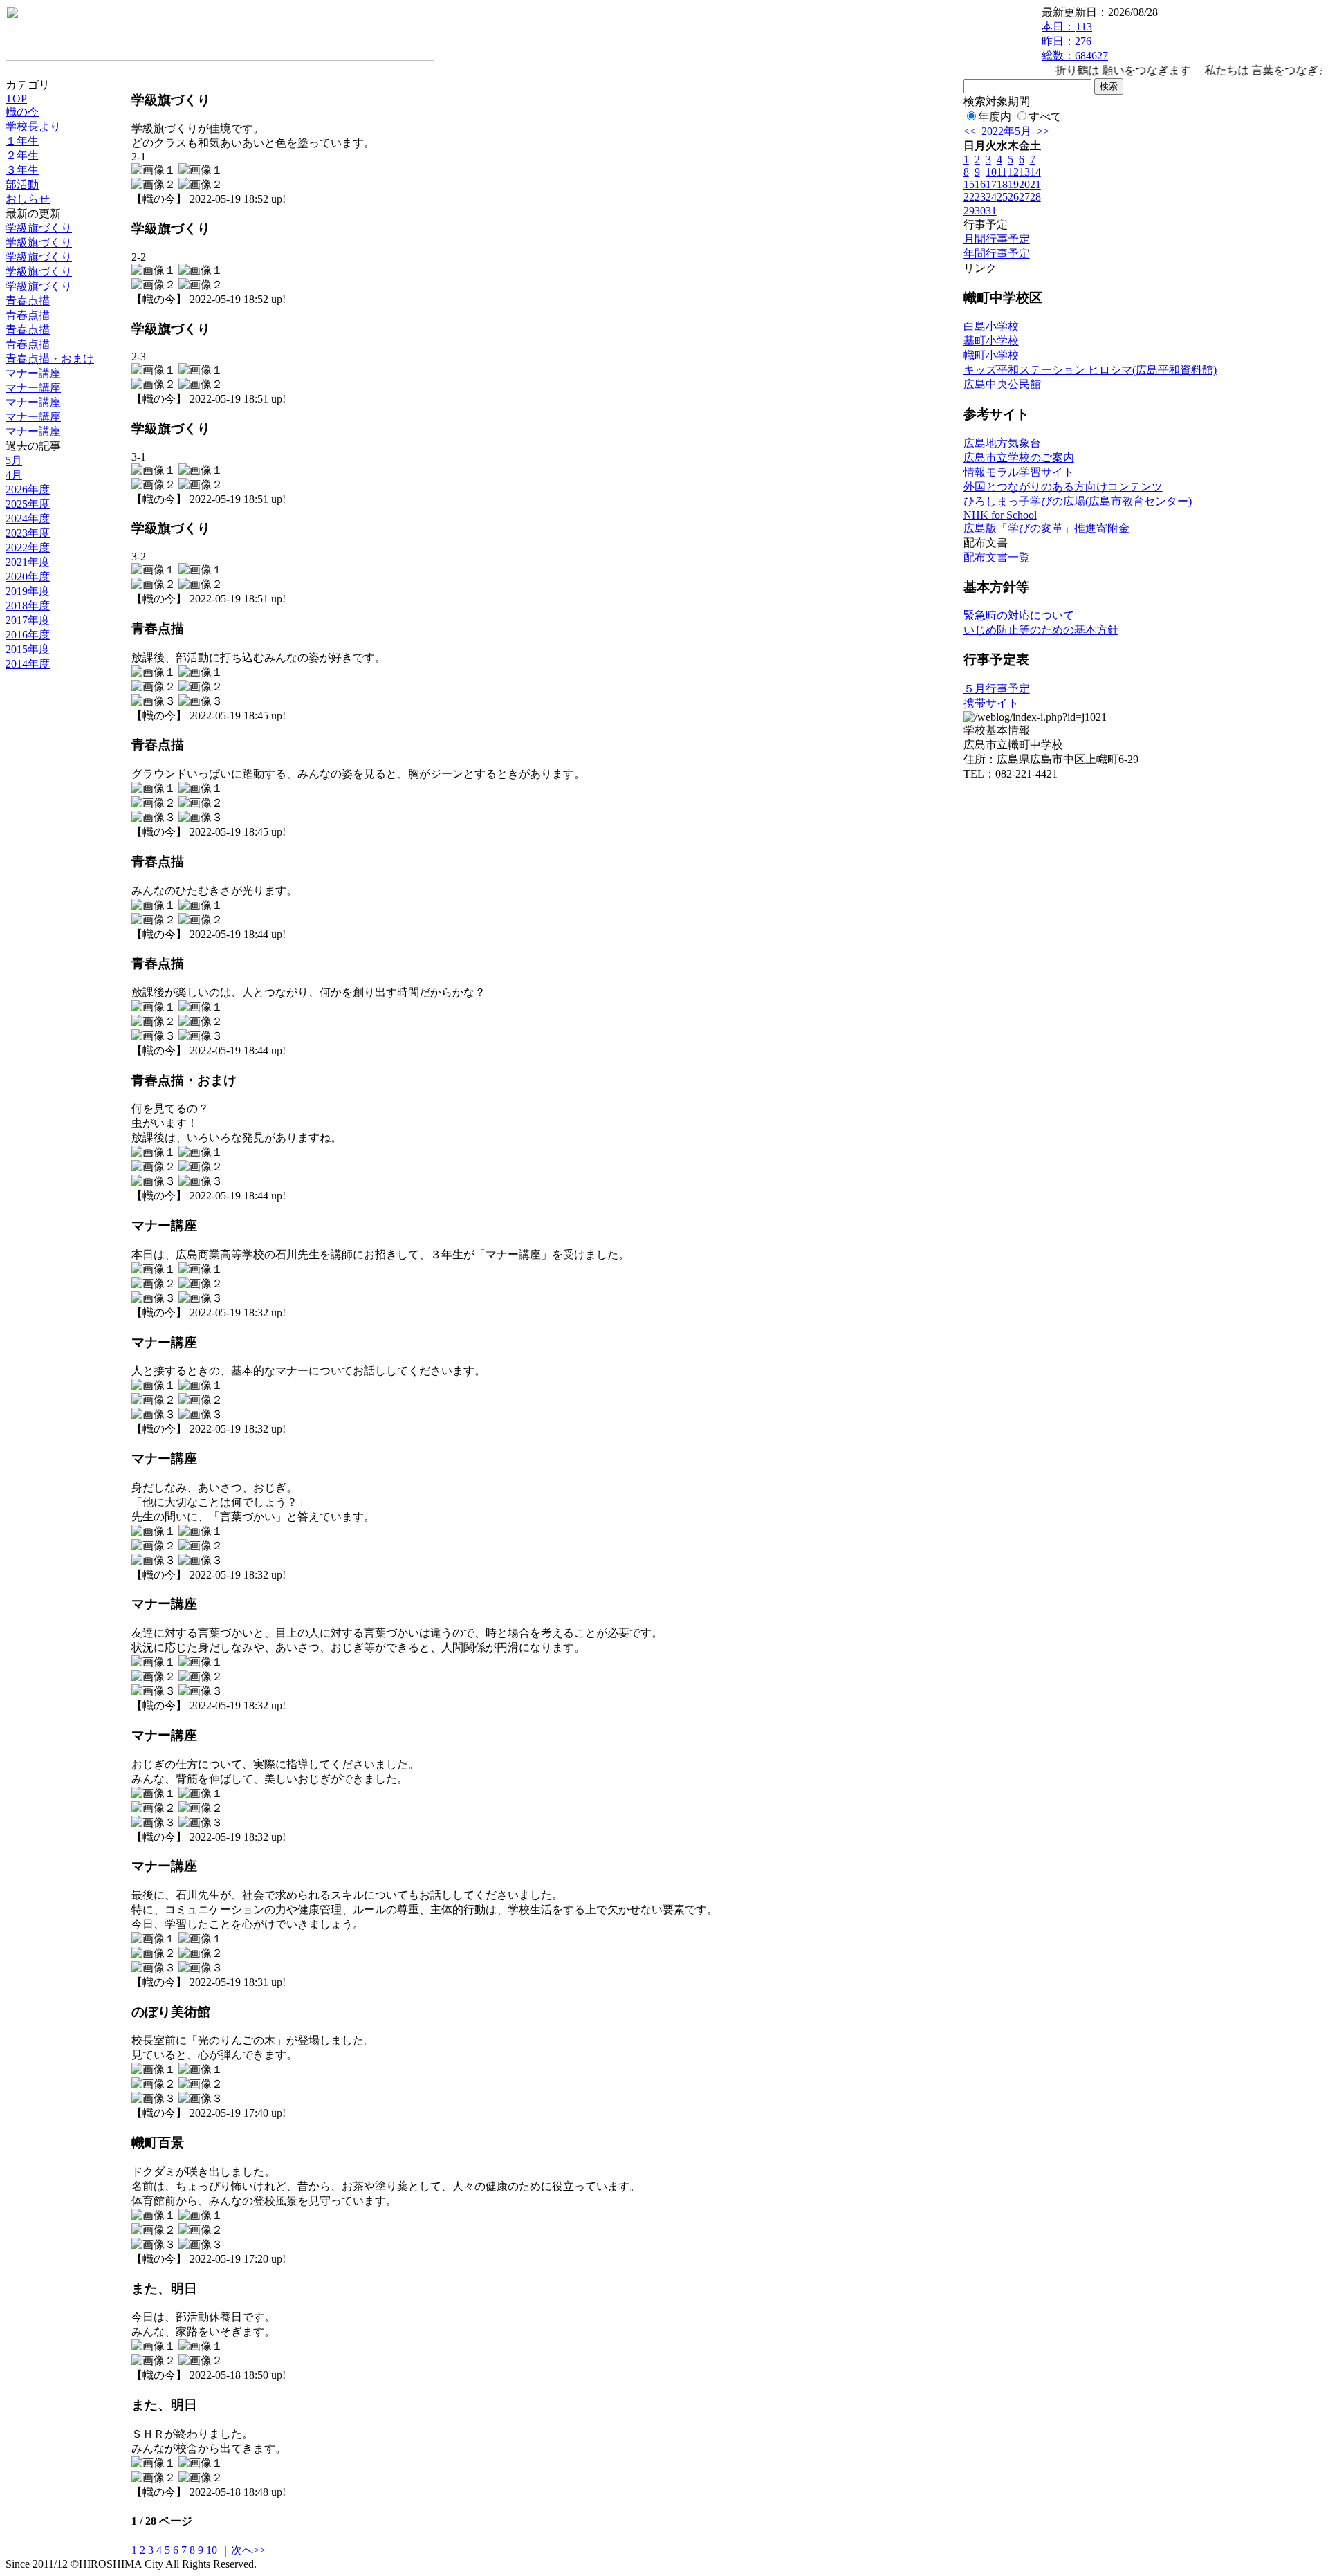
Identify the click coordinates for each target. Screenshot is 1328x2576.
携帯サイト (991, 703)
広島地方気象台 (1002, 443)
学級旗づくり (39, 228)
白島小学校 (991, 326)
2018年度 (28, 606)
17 (991, 184)
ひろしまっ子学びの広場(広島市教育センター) (1078, 501)
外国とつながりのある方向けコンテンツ (1063, 487)
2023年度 (28, 533)
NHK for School (1000, 515)
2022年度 (28, 548)
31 (991, 211)
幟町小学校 (991, 355)
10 (212, 2550)
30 (980, 211)
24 (991, 197)
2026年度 (28, 489)
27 (1024, 197)
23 (980, 197)
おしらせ (28, 199)
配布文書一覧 (997, 557)
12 (1013, 172)
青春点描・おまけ (50, 359)
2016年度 (28, 635)
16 (980, 184)
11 (1002, 172)
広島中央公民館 (1002, 384)
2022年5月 (1006, 131)
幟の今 (22, 112)
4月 (14, 475)
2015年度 (28, 649)
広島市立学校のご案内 (1019, 458)
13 (1024, 172)
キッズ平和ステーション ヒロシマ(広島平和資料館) (1090, 370)
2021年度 (28, 562)
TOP (16, 99)
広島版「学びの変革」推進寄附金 (1046, 528)
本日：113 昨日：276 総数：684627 (1075, 41)
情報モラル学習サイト (1019, 472)
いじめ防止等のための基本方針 (1041, 630)
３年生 (22, 170)
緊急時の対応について (1019, 615)
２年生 (22, 155)
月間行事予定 (997, 239)
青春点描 (28, 301)
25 (1002, 197)
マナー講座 (33, 373)
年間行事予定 (997, 254)
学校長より (33, 126)
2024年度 (28, 518)
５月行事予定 (997, 689)
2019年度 (28, 591)
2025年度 (28, 504)
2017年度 (28, 620)
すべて (1045, 117)
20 (1024, 184)
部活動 (22, 184)
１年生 (22, 141)
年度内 (995, 117)
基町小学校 (991, 341)
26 (1013, 197)
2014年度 (28, 664)
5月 (14, 460)
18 (1002, 184)
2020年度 (28, 577)
